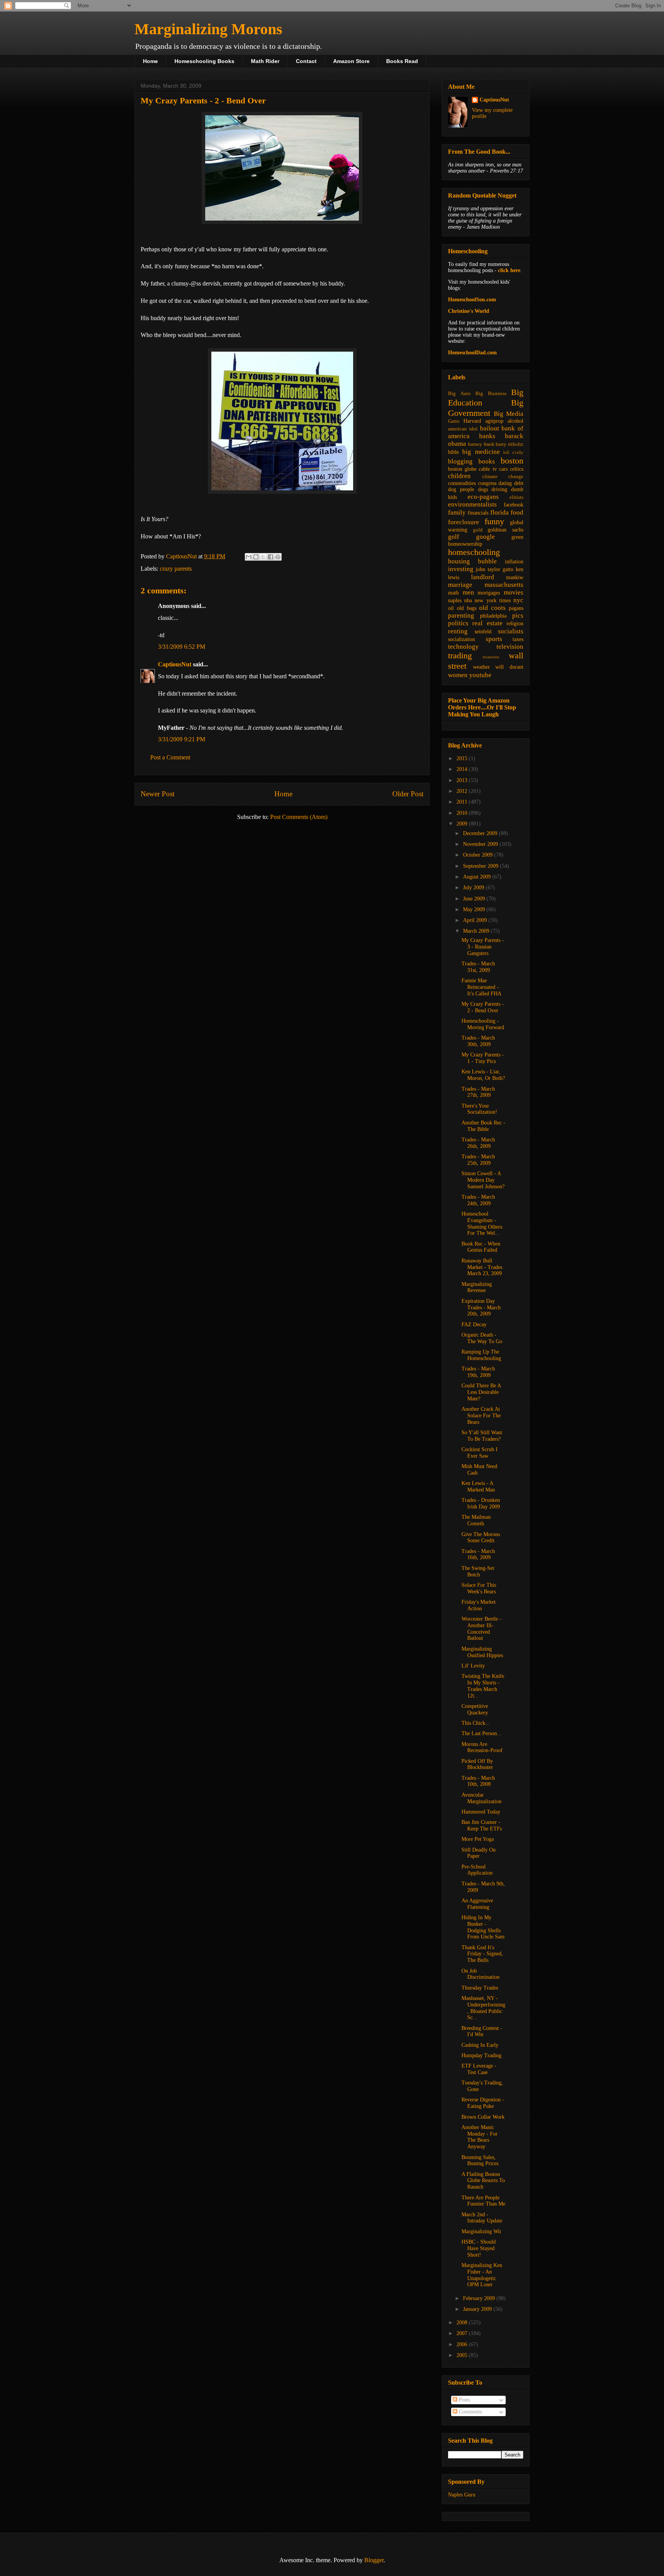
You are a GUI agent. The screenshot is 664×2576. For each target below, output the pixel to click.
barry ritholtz (510, 444)
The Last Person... (481, 1733)
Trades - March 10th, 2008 (478, 1781)
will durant (509, 667)
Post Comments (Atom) (299, 817)
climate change (503, 477)
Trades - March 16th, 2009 (478, 1555)
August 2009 (478, 877)
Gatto (454, 421)
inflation (514, 562)
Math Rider (265, 61)
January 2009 (478, 2309)
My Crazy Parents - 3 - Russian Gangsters (483, 947)
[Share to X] (263, 557)
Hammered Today (481, 1812)
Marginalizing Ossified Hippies (482, 1652)
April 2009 (476, 920)
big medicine (481, 452)
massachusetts (504, 585)
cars (503, 469)
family (457, 512)
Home (150, 61)
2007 (463, 2333)
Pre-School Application (477, 1870)
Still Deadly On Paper (479, 1853)
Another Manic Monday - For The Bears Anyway (480, 2137)
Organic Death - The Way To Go (482, 1338)
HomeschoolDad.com (472, 353)
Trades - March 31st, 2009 (478, 967)
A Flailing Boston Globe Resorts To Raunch (483, 2181)
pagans (516, 608)
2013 (463, 780)
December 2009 (481, 833)
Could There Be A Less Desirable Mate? (481, 1392)
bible (453, 452)
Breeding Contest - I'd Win (482, 2031)
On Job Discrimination (481, 1974)
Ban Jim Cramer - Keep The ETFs (482, 1825)
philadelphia (493, 616)
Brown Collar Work (483, 2117)
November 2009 (481, 844)
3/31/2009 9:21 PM (182, 739)
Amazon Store (351, 61)
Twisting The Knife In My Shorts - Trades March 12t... (483, 1686)
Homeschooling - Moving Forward (483, 1024)
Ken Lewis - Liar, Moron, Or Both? (483, 1075)
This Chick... (476, 1723)
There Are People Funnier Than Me (483, 2201)
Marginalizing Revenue (477, 1287)
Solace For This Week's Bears (479, 1588)
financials (478, 513)
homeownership (465, 544)
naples (455, 600)
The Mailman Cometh (476, 1520)
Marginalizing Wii (481, 2231)
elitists (516, 497)
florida (500, 512)
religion (515, 624)
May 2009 (475, 909)
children (459, 476)
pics (518, 615)
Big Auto (459, 394)
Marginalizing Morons (208, 29)
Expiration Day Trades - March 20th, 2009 (481, 1308)
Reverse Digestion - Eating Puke (483, 2103)
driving (499, 489)
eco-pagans (483, 497)
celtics (517, 469)
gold (478, 530)
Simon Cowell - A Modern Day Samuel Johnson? (483, 1180)
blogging (460, 461)
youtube (480, 675)
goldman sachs (505, 530)
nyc (518, 600)
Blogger (374, 2560)
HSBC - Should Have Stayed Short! (479, 2248)
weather (481, 667)
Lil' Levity (473, 1666)
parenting (461, 615)
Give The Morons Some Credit (481, 1538)
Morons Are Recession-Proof (482, 1747)
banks (487, 436)
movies (514, 592)
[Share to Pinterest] (278, 557)
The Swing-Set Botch (478, 1571)
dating (505, 483)
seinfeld (483, 632)
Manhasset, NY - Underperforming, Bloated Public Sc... (483, 2008)
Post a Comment (170, 757)
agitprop (494, 421)
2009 (463, 824)
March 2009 (477, 931)
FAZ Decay (474, 1325)
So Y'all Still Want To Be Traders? (482, 1436)
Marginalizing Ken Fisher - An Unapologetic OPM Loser (482, 2275)
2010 (463, 813)
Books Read (402, 61)
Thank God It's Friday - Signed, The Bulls (482, 1954)
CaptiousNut (175, 664)
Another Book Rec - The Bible (483, 1126)
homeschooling (474, 552)
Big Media (509, 414)
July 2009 (474, 888)
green (517, 537)
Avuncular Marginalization (481, 1798)
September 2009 (481, 866)
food (517, 512)
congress (487, 483)
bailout (490, 428)
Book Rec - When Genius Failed (481, 1247)
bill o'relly (513, 452)
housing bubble (472, 561)
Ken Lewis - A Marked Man (478, 1486)
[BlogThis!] (256, 557)
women (458, 675)
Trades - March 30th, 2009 (478, 1041)
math (453, 593)
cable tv (488, 469)
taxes (518, 639)
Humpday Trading (481, 2055)
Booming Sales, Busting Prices (480, 2161)
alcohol (515, 421)
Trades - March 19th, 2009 (478, 1372)
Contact (306, 61)
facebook (514, 505)
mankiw (515, 577)
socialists (511, 631)
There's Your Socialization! (479, 1109)
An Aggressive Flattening (477, 1904)
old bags (467, 608)
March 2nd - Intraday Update (482, 2218)
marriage (460, 585)
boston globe (462, 469)
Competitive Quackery (475, 1709)
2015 (463, 758)
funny (494, 521)
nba (468, 600)
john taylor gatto (495, 569)
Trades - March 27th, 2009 (478, 1092)
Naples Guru (462, 2495)
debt (519, 483)
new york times (492, 600)
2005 (463, 2355)
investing (461, 569)
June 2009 (475, 899)
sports (494, 639)
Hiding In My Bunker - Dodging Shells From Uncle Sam (483, 1927)
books (487, 461)
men (468, 592)
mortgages (489, 593)
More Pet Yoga (478, 1839)
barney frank (481, 444)
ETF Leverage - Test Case (479, 2069)
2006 (463, 2344)
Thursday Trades (480, 1988)
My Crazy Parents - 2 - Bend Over (483, 1007)
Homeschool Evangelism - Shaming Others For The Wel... (482, 1223)
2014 (463, 769)
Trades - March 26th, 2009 (478, 1143)
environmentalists (472, 504)
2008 (463, 2323)
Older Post (408, 794)
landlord (483, 577)
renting (458, 631)
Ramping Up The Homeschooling (481, 1355)
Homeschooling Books (204, 61)
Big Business (491, 394)
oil (451, 608)
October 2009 (479, 855)
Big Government (486, 408)
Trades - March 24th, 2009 (478, 1200)
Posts (464, 2400)
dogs (483, 489)
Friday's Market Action (479, 1605)
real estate (487, 623)
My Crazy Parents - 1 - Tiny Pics (483, 1058)
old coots (492, 608)
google (486, 537)
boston (512, 461)
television (510, 647)
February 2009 (480, 2298)
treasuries (491, 657)
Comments (470, 2412)
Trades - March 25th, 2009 (478, 1160)
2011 (463, 802)
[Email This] (249, 557)
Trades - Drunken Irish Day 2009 (481, 1503)
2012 (463, 791)
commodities (462, 483)
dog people (461, 489)
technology (463, 647)
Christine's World (469, 311)
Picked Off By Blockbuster (477, 1764)
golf (454, 537)
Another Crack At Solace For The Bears (481, 1416)
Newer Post (158, 794)
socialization (461, 639)
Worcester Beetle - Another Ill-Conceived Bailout (481, 1628)
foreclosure (464, 522)
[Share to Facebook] (271, 557)
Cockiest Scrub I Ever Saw (480, 1453)
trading (460, 655)
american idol (463, 429)
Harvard (472, 421)
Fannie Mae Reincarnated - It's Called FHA (481, 987)
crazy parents (176, 569)
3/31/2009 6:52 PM (182, 647)
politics (458, 623)
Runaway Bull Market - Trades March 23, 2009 (482, 1267)
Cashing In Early (480, 2045)
